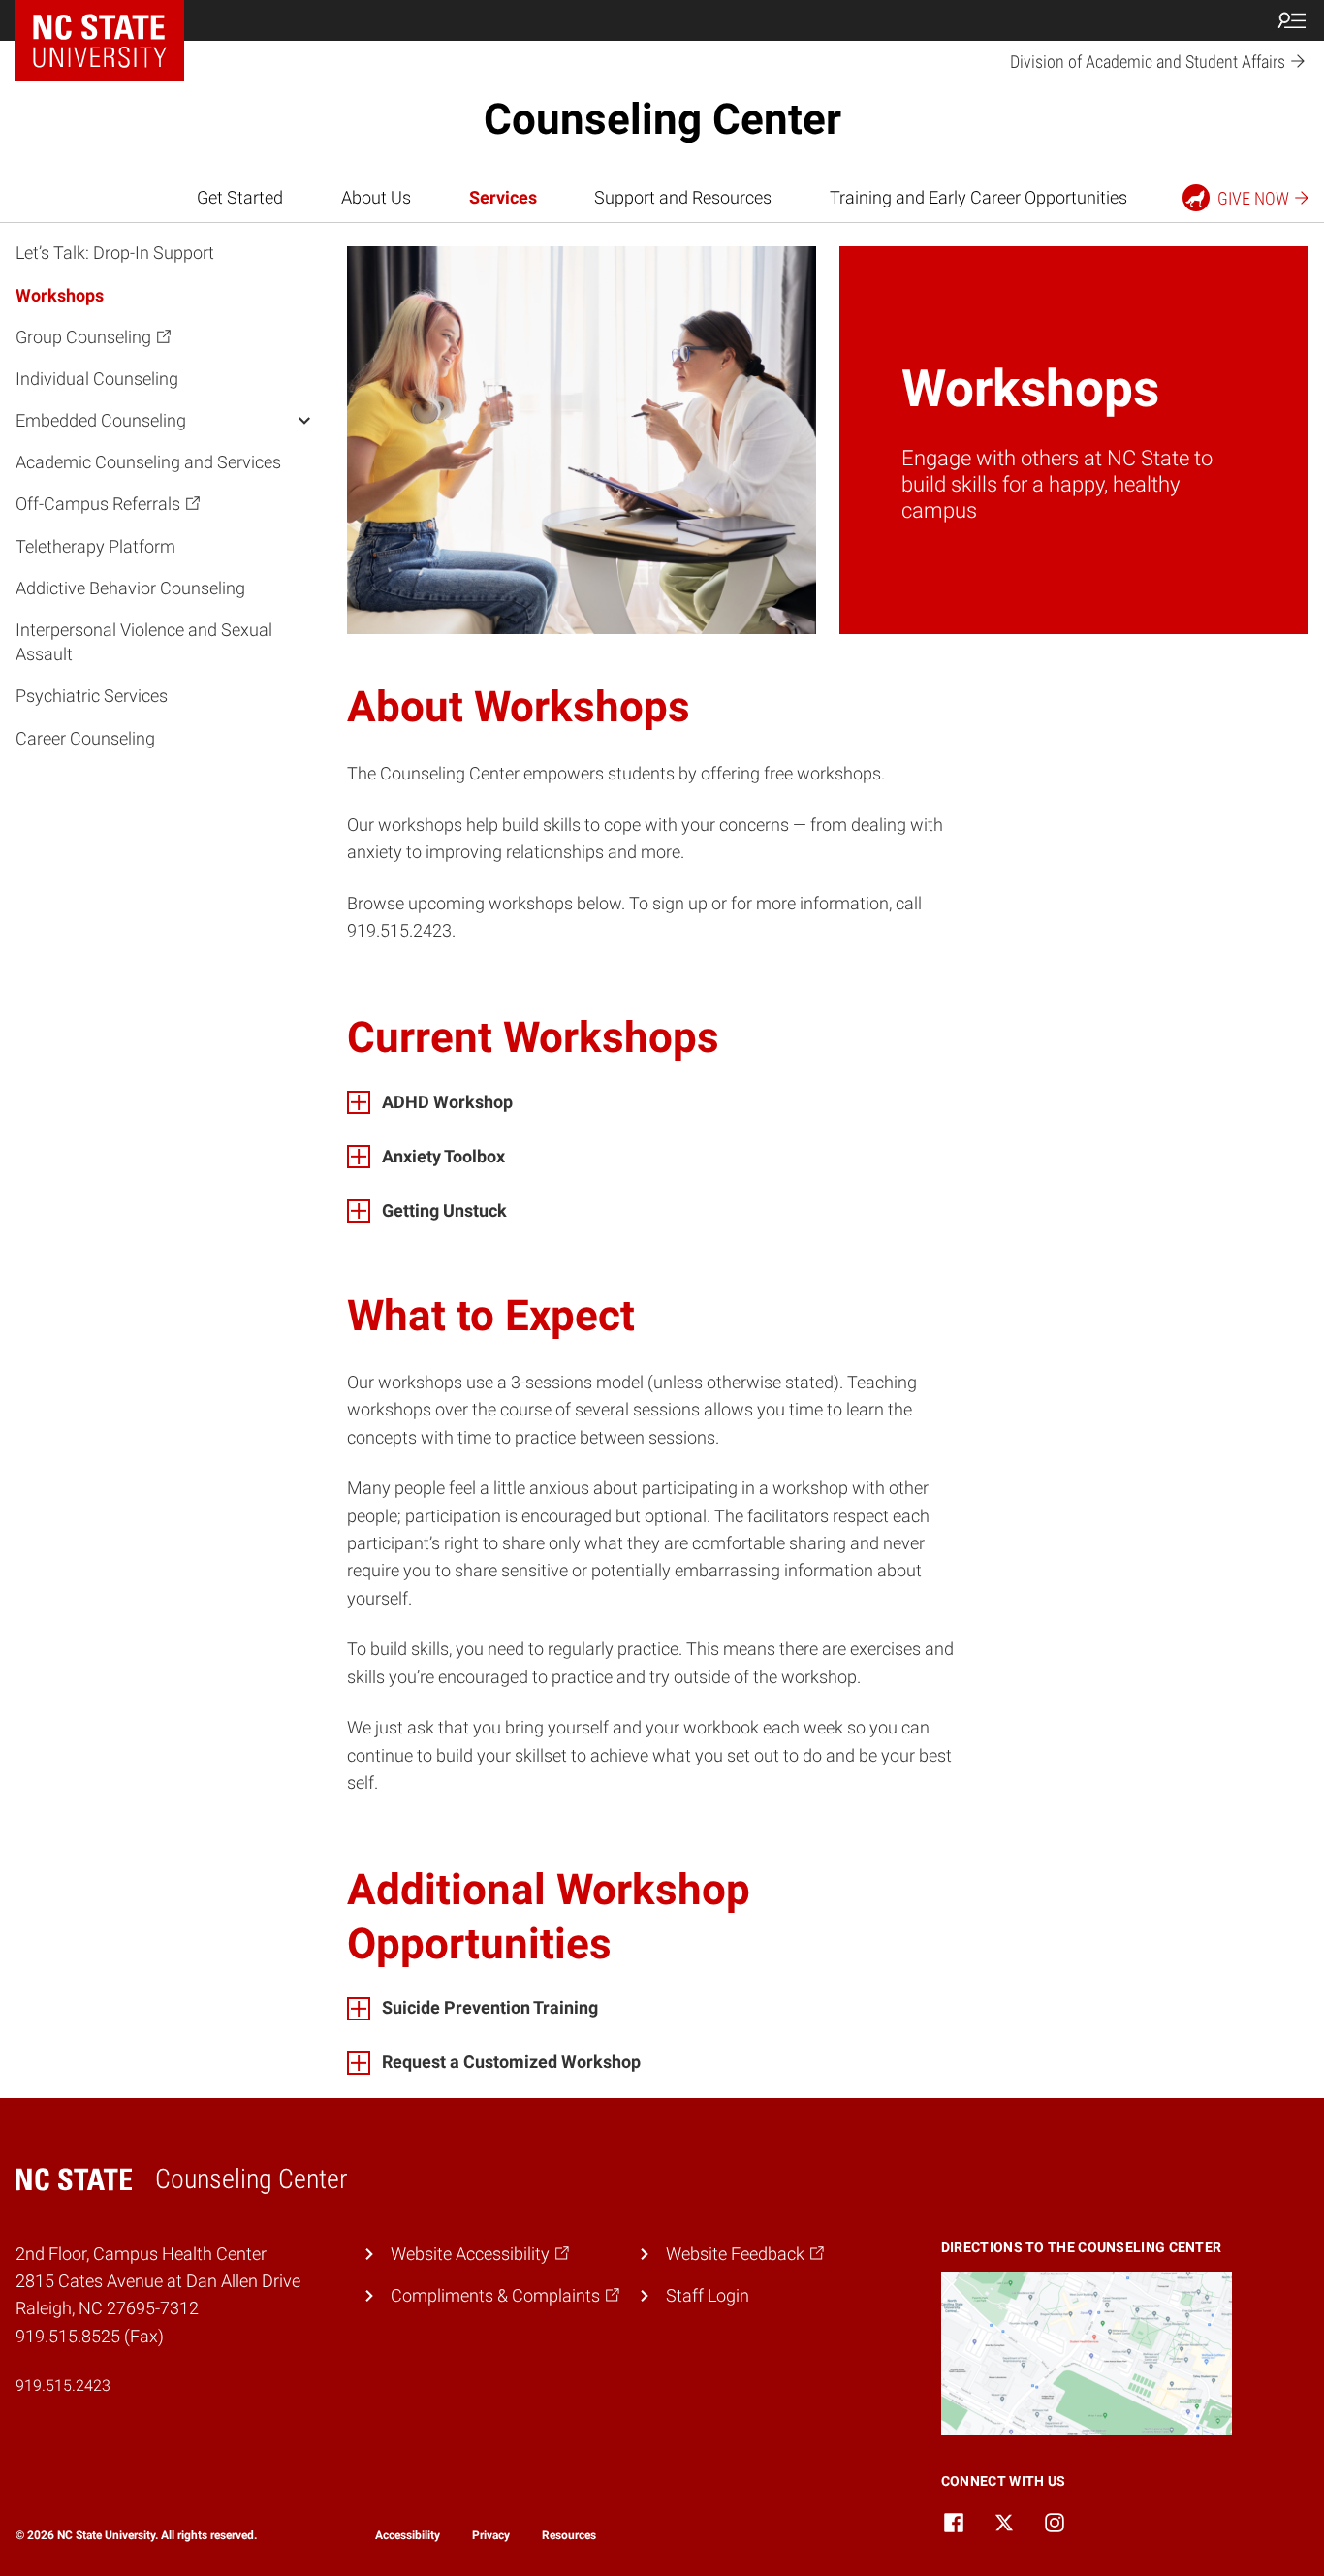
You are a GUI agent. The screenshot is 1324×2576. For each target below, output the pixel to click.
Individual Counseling (97, 379)
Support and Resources (683, 198)
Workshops (60, 294)
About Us (376, 198)
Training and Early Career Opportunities (978, 198)
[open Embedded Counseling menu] (304, 420)
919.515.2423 (63, 2385)
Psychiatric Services (92, 696)
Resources (569, 2535)
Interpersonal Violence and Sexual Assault (144, 642)
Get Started (240, 198)
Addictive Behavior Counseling (130, 588)
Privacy (491, 2535)
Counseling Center (662, 119)
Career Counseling (85, 737)
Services (503, 198)
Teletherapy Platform (95, 545)
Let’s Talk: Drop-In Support (115, 253)
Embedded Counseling (101, 420)
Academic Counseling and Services (148, 462)
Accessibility (408, 2535)
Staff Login (708, 2296)
